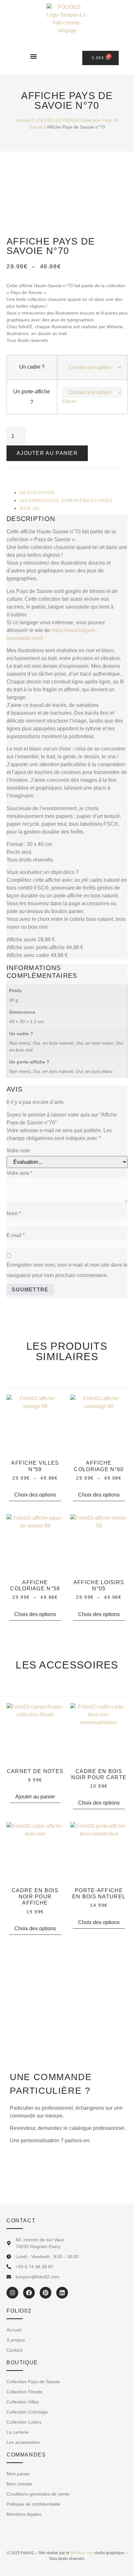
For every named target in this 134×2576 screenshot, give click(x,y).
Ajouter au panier (47, 453)
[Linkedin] (62, 2293)
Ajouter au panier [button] (35, 1797)
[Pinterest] (46, 2293)
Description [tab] (37, 493)
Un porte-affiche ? (32, 397)
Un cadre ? (32, 367)
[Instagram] (12, 2293)
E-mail (16, 1235)
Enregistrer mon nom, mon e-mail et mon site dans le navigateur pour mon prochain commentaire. (67, 1270)
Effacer (69, 401)
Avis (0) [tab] (30, 508)
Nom (14, 1213)
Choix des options (35, 1495)
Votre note (18, 1151)
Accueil (23, 120)
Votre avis (20, 1173)
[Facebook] (29, 2293)
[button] (34, 56)
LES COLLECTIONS (55, 120)
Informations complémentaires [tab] (66, 500)
